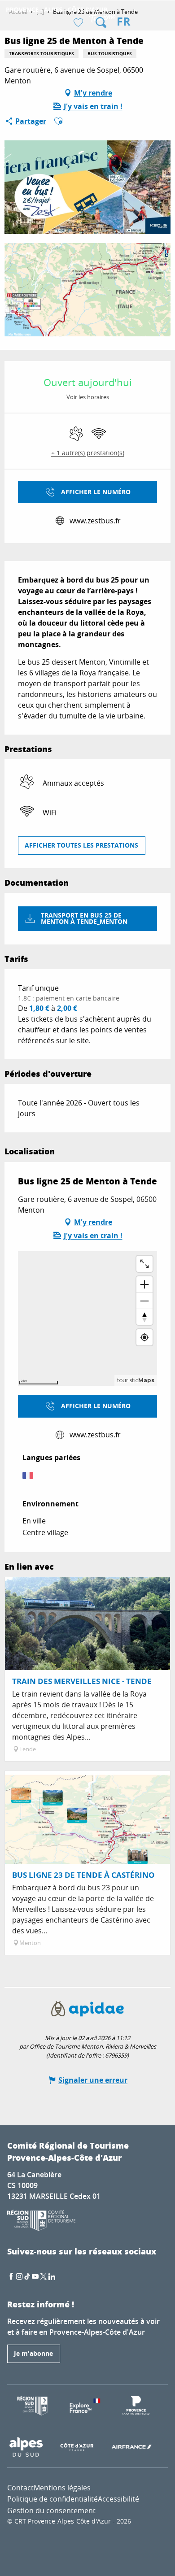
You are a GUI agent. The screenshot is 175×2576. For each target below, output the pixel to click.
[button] (101, 22)
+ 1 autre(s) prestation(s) (88, 453)
